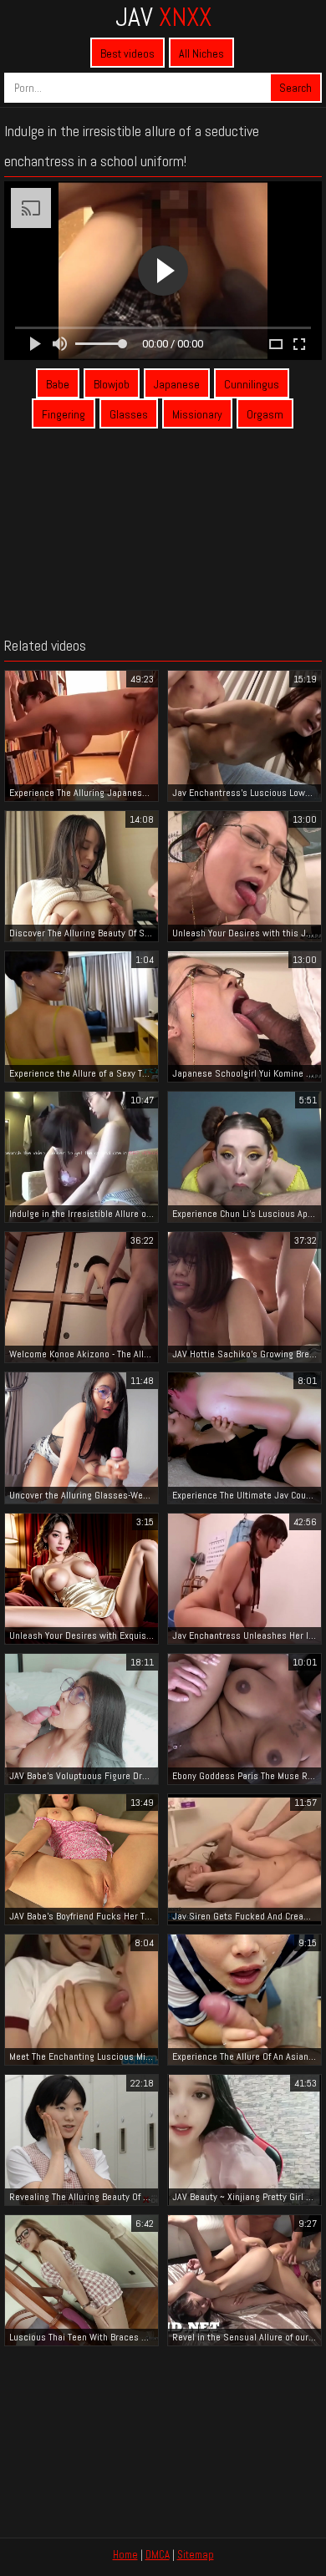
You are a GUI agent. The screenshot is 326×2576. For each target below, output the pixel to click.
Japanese (177, 384)
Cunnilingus (252, 384)
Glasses (129, 414)
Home (125, 2555)
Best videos (127, 53)
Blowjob (112, 384)
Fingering (64, 414)
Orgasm (265, 414)
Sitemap (196, 2555)
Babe (58, 384)
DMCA (158, 2555)
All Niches (201, 53)
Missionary (197, 414)
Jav (163, 17)
